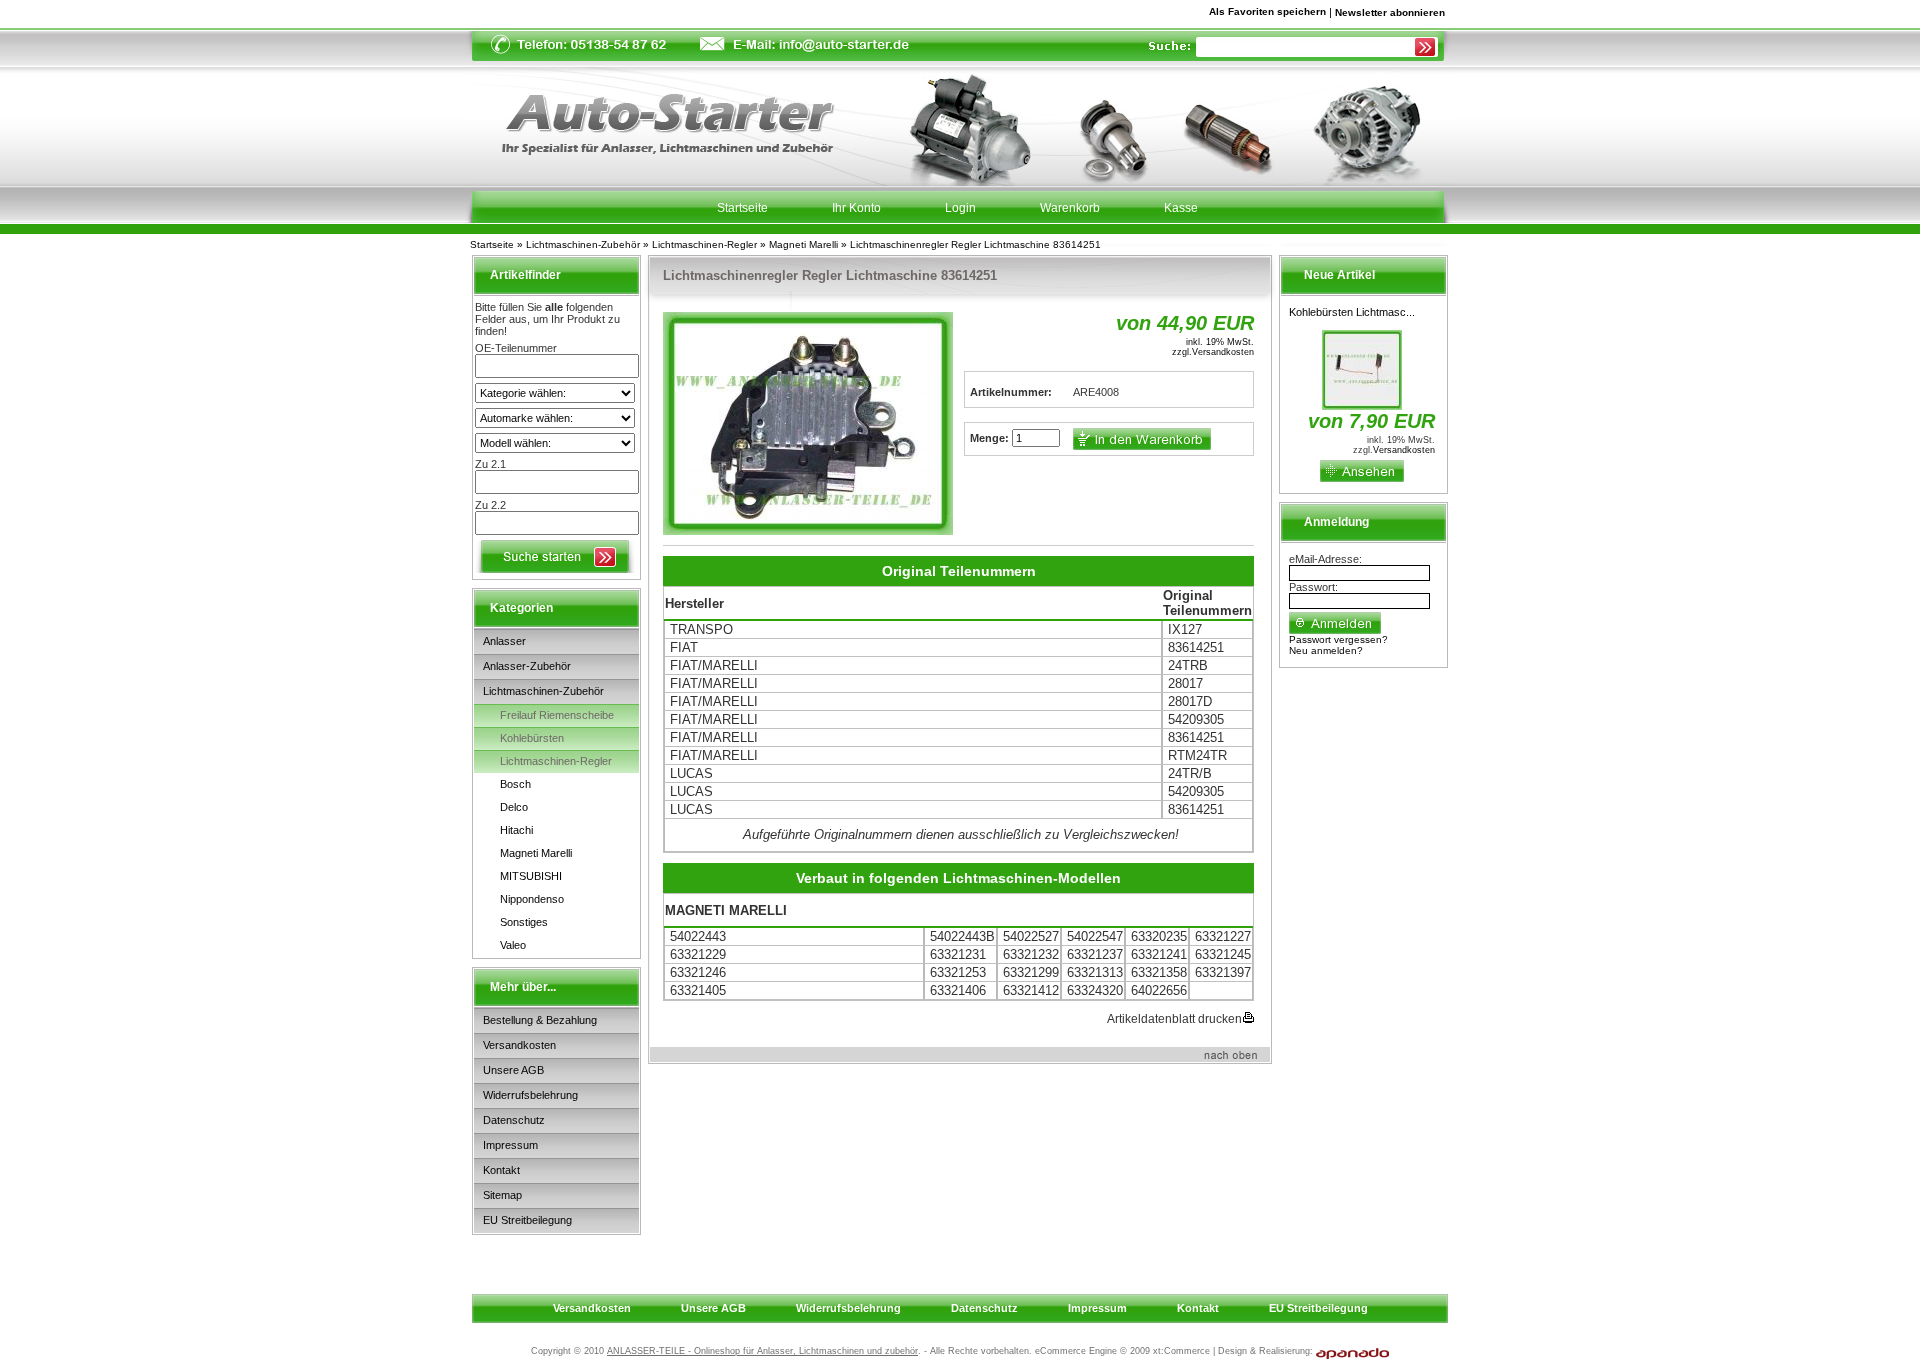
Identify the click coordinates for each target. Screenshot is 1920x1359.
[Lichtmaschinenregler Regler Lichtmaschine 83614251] (808, 423)
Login (960, 208)
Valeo (513, 945)
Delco (514, 807)
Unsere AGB (513, 1070)
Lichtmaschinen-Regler (704, 244)
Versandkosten (519, 1045)
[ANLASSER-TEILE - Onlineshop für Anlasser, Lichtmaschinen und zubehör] (653, 116)
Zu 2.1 (490, 464)
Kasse (1181, 208)
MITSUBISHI (531, 876)
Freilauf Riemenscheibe (557, 715)
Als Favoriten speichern (1267, 15)
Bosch (515, 784)
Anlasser (504, 641)
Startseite (492, 244)
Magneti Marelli (803, 244)
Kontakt (501, 1170)
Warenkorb (1070, 208)
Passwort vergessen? (1338, 639)
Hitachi (516, 830)
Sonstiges (524, 922)
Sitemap (502, 1195)
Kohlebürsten (532, 738)
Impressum (510, 1145)
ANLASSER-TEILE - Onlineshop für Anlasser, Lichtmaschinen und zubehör (762, 1351)
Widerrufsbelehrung (530, 1095)
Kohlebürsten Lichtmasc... (1352, 312)
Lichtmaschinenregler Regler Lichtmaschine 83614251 (975, 244)
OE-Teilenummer (516, 348)
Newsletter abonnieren (1390, 12)
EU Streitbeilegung (527, 1220)
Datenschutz (514, 1120)
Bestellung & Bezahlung (540, 1020)
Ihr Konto (856, 208)
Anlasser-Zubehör (527, 666)
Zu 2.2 (490, 505)
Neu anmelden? (1326, 650)
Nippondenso (532, 899)
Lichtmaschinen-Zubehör (583, 244)
